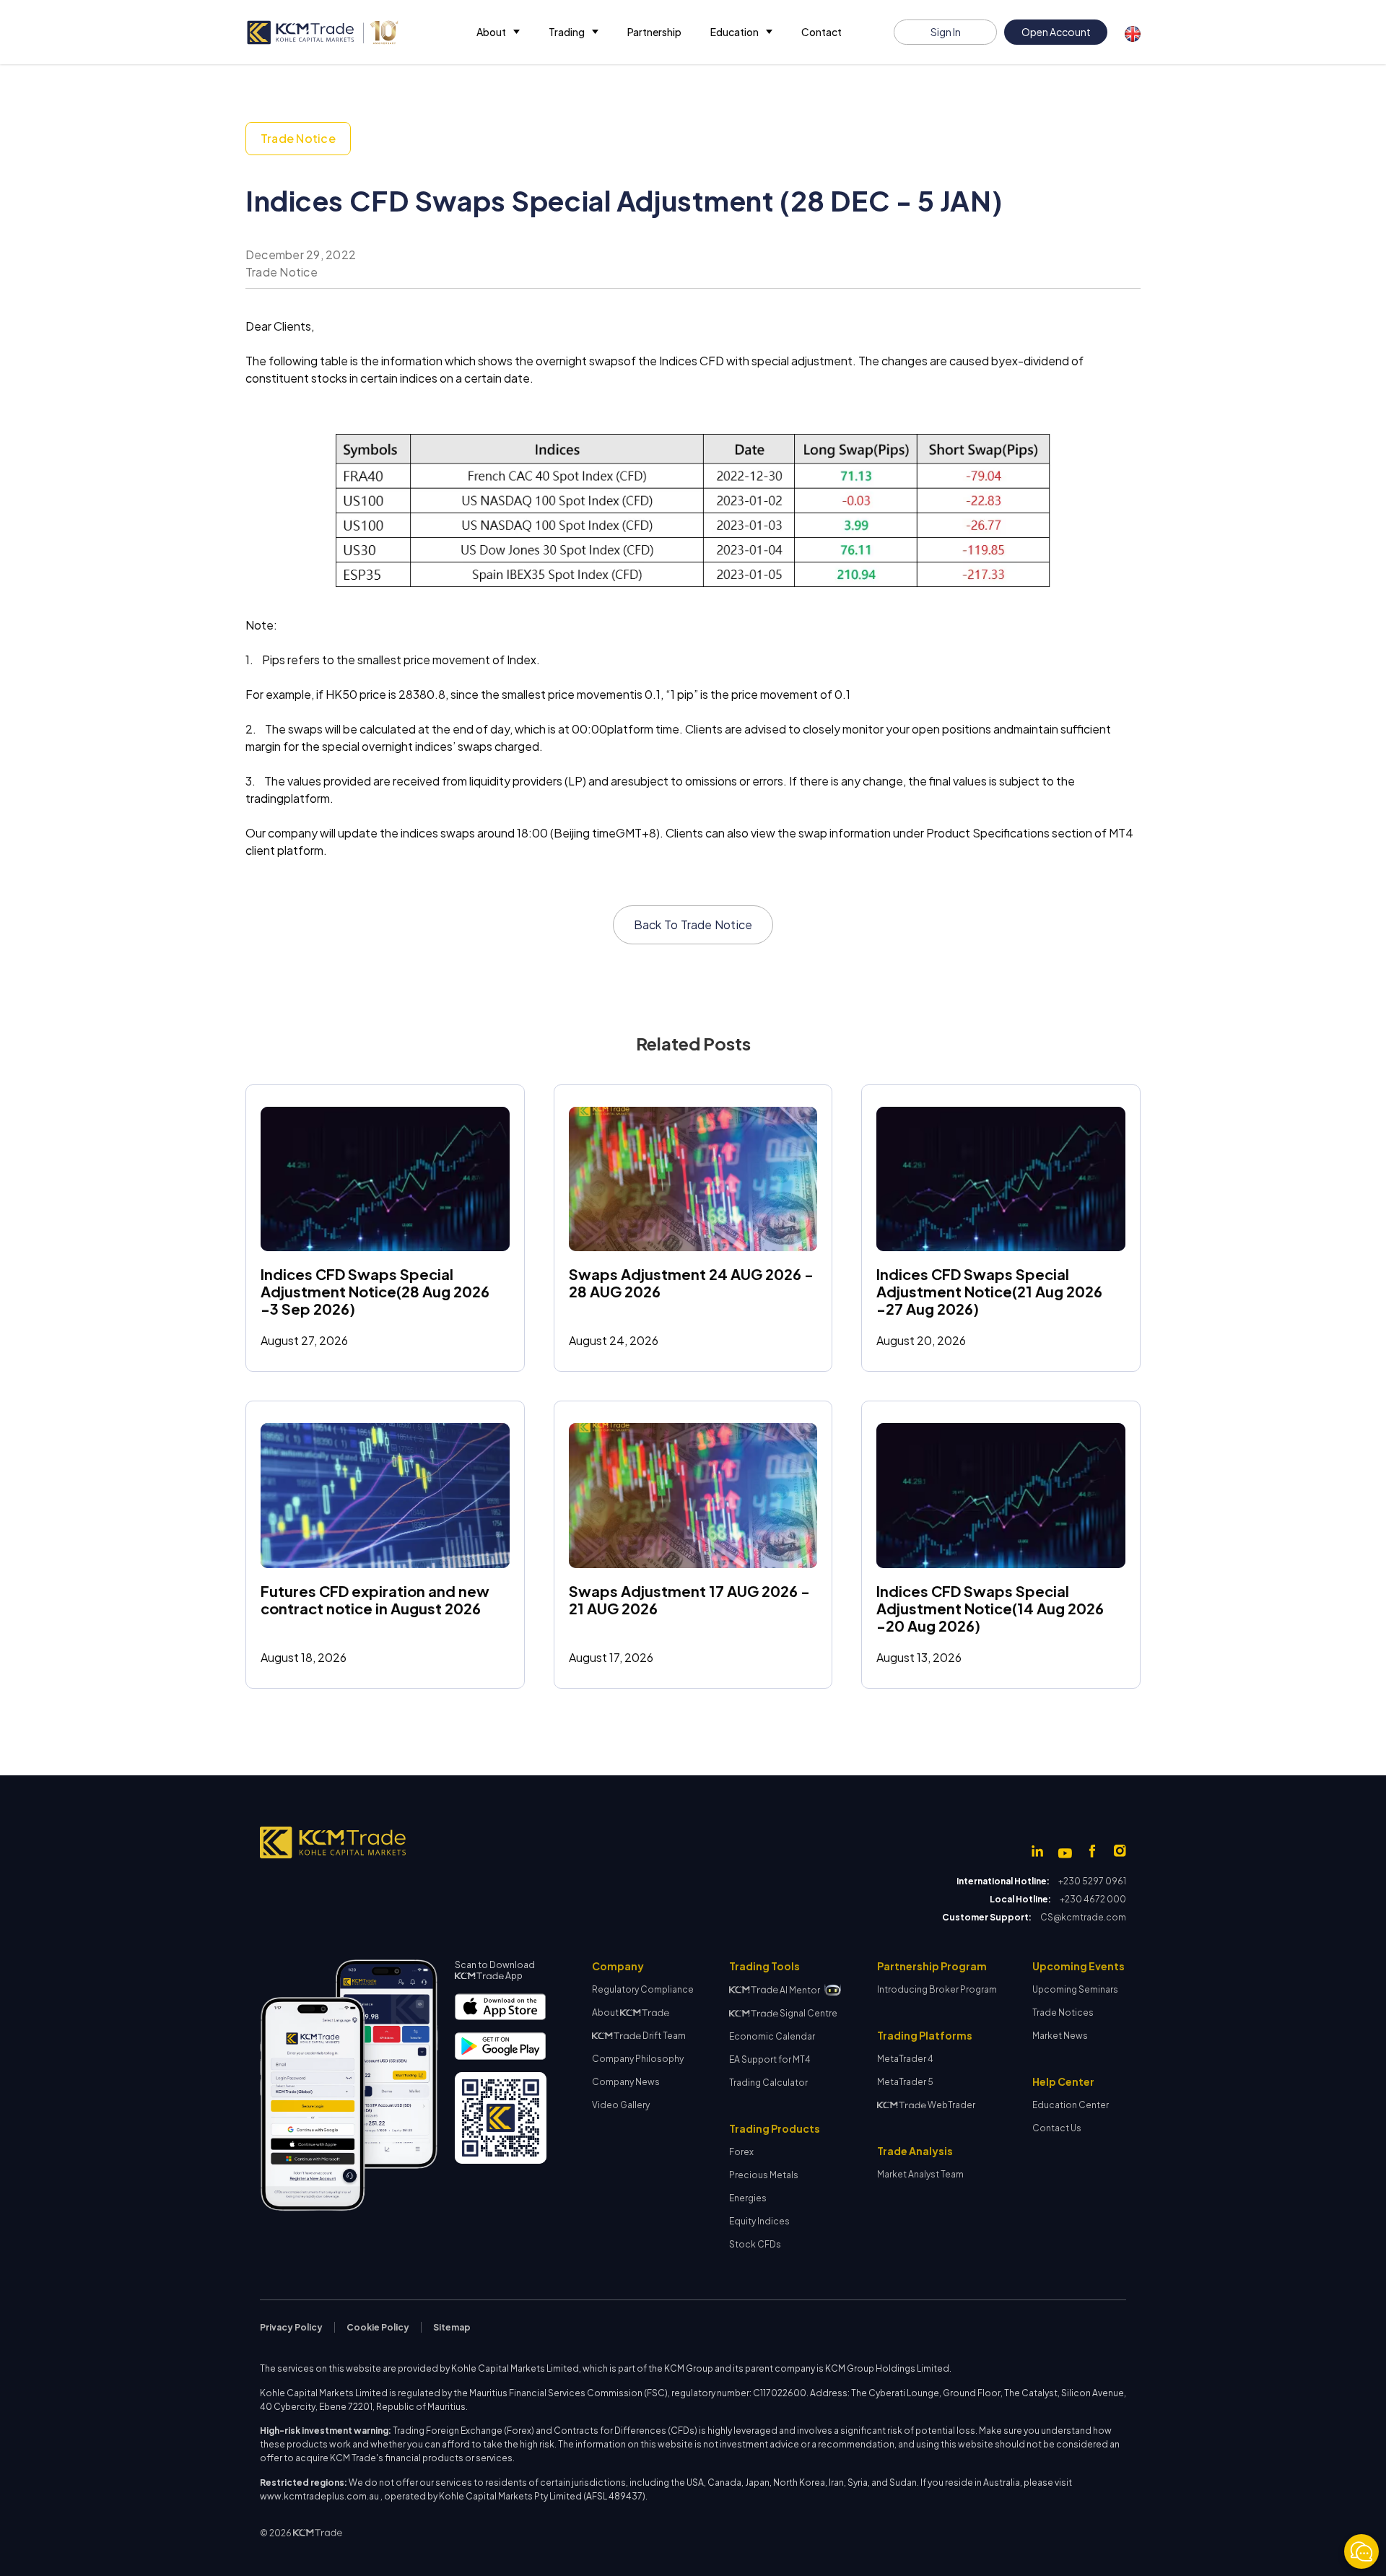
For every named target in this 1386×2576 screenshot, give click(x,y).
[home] (322, 32)
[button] (498, 32)
